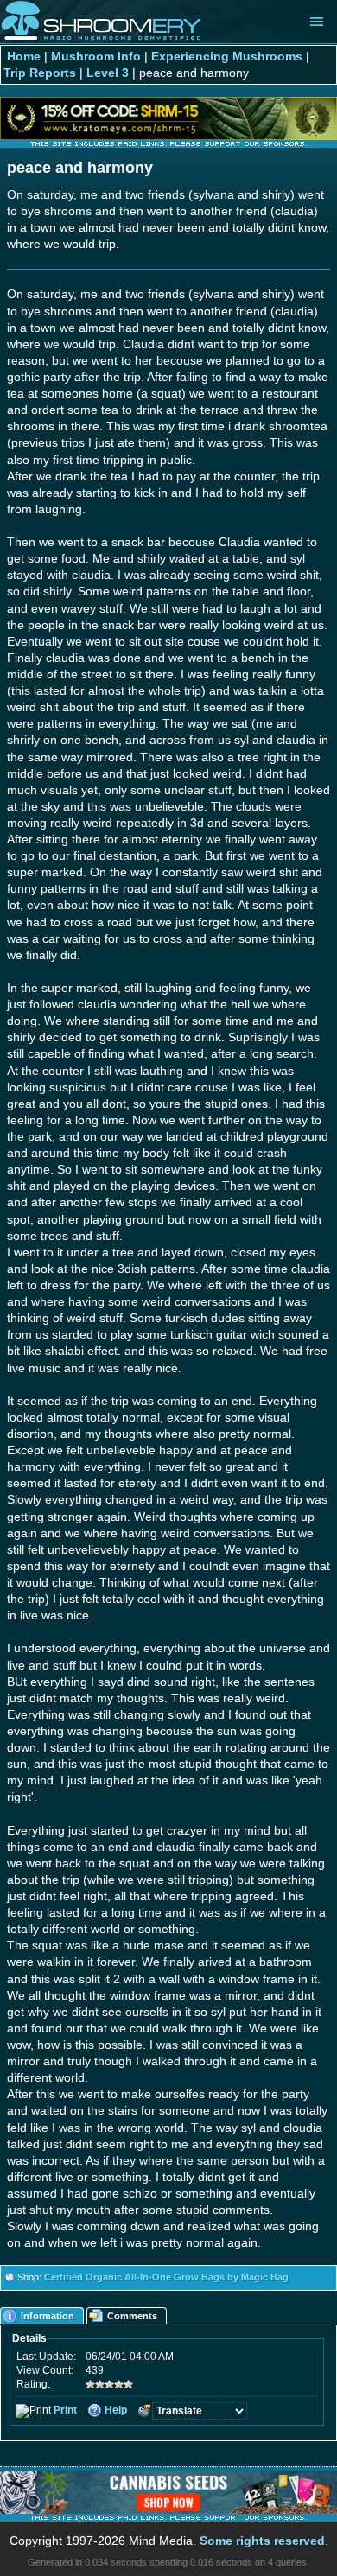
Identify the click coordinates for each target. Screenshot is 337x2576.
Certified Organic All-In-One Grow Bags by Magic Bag (166, 2277)
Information (48, 2316)
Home (24, 57)
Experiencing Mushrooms (227, 57)
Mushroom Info (96, 57)
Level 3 (108, 73)
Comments (132, 2316)
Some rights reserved (262, 2541)
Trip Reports (40, 73)
